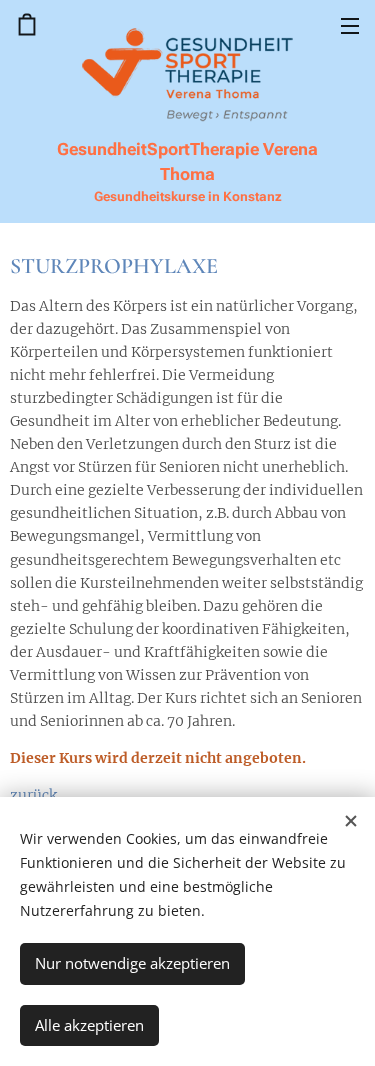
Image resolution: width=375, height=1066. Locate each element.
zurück (33, 795)
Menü (350, 25)
